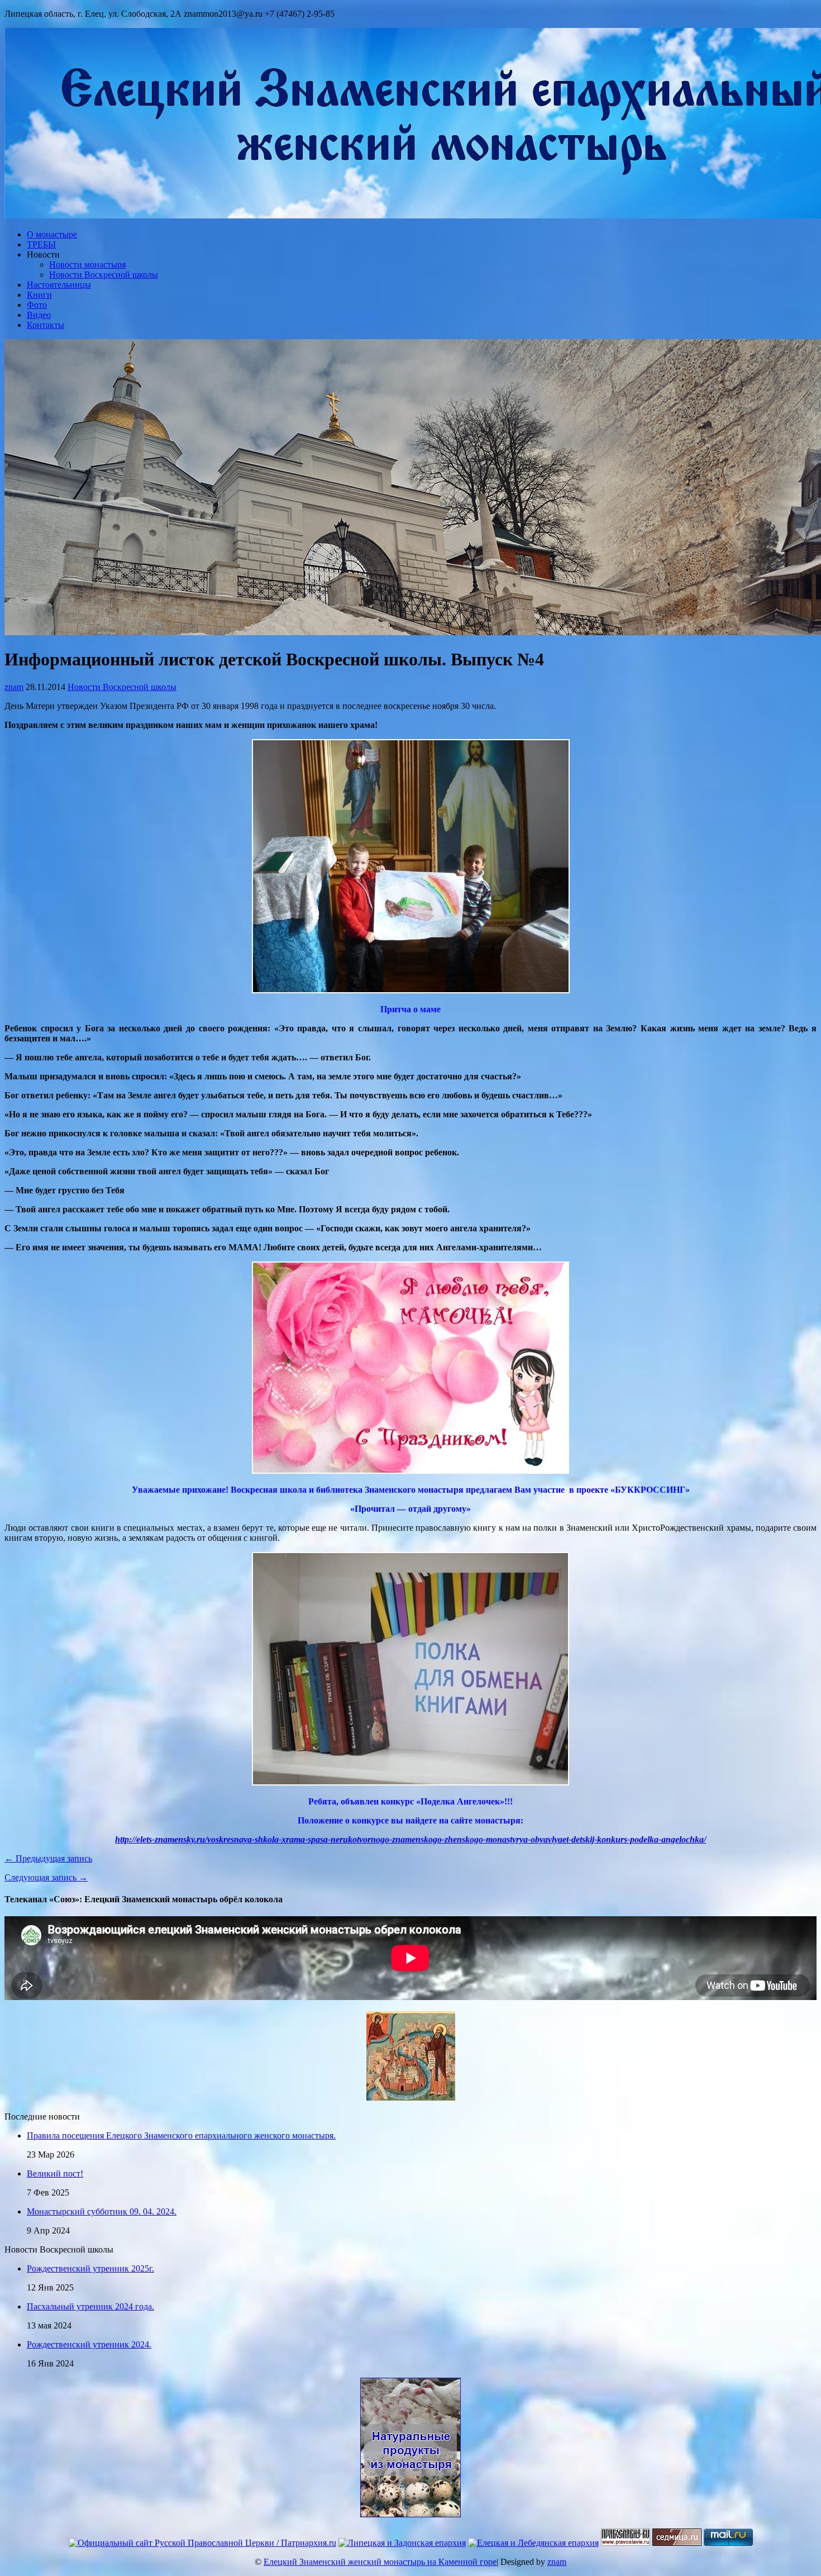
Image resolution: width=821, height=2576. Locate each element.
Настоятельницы (59, 285)
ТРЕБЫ (41, 244)
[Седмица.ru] (677, 2543)
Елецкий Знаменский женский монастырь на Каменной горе (380, 2562)
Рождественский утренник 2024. (89, 2344)
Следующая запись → (46, 1877)
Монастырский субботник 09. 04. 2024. (102, 2211)
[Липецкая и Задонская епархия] (402, 2543)
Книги (39, 295)
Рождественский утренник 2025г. (90, 2268)
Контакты (46, 325)
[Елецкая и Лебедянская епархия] (533, 2543)
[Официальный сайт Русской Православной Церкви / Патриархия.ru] (202, 2543)
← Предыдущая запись (48, 1858)
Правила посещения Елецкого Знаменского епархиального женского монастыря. (181, 2135)
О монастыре (52, 234)
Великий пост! (55, 2173)
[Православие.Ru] (626, 2543)
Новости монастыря (87, 265)
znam (14, 687)
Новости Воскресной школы (104, 275)
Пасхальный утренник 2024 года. (90, 2306)
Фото (37, 305)
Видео (39, 315)
